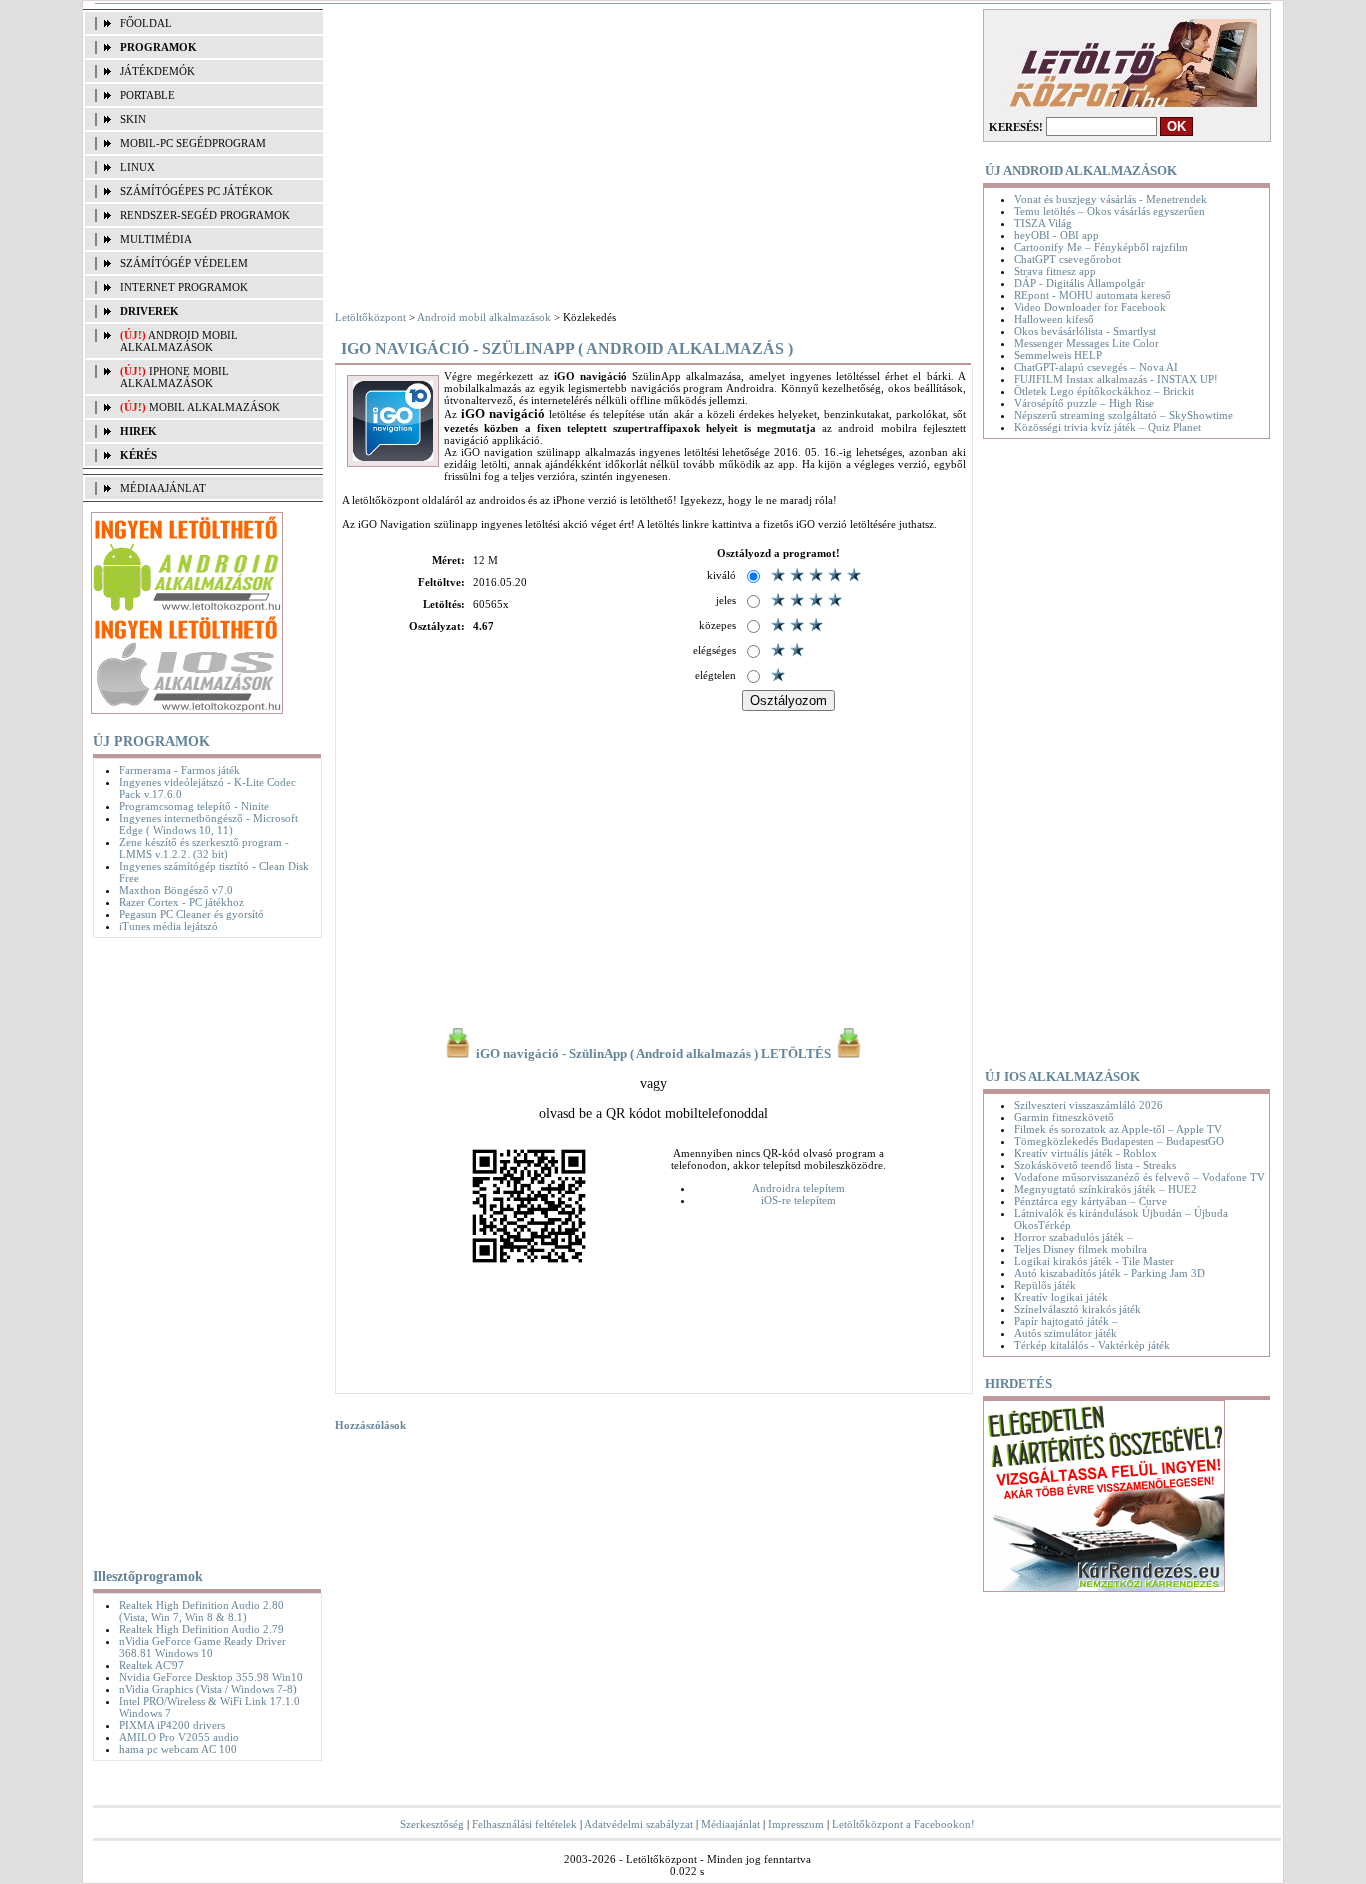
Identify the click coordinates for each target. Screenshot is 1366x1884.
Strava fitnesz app (1055, 271)
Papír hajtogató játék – (1066, 1321)
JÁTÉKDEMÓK (157, 71)
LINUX (137, 167)
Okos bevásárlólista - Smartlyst (1085, 331)
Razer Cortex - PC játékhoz (181, 902)
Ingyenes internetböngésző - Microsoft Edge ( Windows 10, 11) (208, 824)
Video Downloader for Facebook (1090, 307)
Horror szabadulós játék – (1073, 1237)
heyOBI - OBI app (1056, 235)
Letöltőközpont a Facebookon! (903, 1824)
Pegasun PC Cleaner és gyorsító (191, 914)
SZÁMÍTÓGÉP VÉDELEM (184, 263)
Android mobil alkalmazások (179, 341)
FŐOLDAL (146, 23)
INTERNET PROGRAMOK (184, 287)
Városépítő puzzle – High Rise (1084, 403)
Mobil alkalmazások (214, 407)
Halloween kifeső (1054, 319)
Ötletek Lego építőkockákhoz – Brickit (1104, 391)
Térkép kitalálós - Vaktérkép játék (1092, 1345)
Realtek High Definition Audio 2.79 (201, 1629)
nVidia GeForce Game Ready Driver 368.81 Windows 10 (202, 1647)
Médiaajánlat (730, 1824)
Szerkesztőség (432, 1824)
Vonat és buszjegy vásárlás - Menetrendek (1110, 199)
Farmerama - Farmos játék (179, 770)
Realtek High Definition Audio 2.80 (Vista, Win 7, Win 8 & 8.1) (201, 1611)
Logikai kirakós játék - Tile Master (1094, 1261)
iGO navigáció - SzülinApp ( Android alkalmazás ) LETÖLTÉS (653, 1054)
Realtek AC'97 (151, 1665)
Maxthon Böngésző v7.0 (176, 890)
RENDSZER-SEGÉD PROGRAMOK (205, 215)
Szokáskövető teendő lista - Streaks (1095, 1165)
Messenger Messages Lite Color (1086, 343)
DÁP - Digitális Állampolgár (1079, 283)
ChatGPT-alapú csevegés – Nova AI (1096, 367)
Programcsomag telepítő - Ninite (194, 806)
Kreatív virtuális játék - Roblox (1085, 1153)
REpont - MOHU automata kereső (1092, 295)
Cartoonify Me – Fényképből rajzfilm (1101, 247)
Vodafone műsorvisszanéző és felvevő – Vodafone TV (1139, 1177)
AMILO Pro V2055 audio (179, 1737)
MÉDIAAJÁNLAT (163, 488)
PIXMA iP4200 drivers (172, 1725)
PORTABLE (147, 95)
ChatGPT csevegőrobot (1067, 259)
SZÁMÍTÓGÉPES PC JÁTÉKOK (196, 191)
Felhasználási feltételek (524, 1824)
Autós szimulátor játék (1065, 1333)
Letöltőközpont (370, 317)
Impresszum (796, 1824)
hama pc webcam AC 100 (178, 1749)
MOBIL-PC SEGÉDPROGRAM (193, 143)
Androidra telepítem (798, 1188)
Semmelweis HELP (1058, 355)
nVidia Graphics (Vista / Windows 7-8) (208, 1689)
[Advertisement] (202, 1249)
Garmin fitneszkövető (1064, 1117)
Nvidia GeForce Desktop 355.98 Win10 (211, 1677)
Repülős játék (1045, 1285)
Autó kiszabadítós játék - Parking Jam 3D (1109, 1273)
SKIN (133, 119)
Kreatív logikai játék (1061, 1297)
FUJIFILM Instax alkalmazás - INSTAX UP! (1116, 379)
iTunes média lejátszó (168, 926)
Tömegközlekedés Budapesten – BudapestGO (1119, 1141)
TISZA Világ (1043, 223)
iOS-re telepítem (798, 1200)
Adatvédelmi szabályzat (638, 1824)
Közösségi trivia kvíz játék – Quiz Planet (1107, 427)
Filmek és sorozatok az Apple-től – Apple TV (1118, 1129)
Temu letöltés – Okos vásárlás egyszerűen (1109, 211)
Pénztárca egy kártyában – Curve (1090, 1201)
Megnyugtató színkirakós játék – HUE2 (1105, 1189)
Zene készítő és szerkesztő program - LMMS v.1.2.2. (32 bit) (204, 848)
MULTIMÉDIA (156, 239)
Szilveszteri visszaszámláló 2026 (1088, 1105)
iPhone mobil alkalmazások (174, 377)
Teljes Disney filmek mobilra (1080, 1249)
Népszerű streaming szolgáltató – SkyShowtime (1123, 415)
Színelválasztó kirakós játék (1077, 1309)
